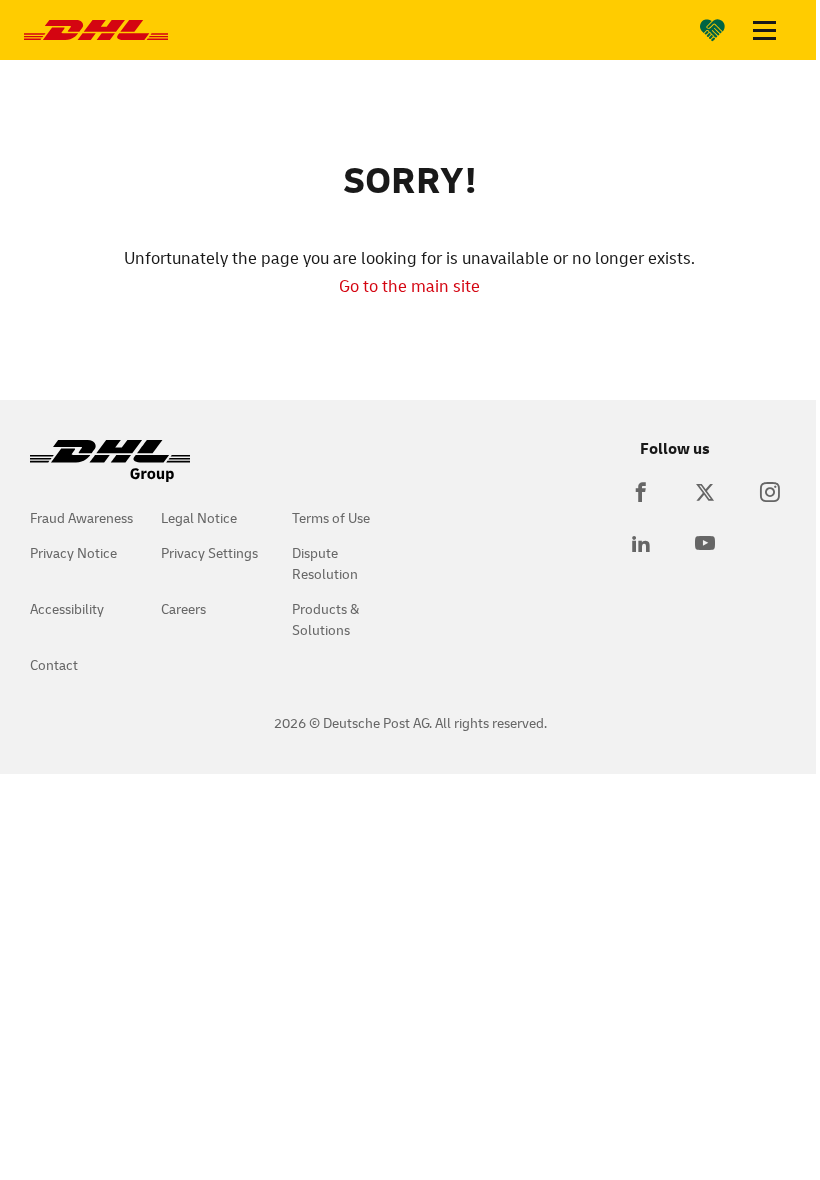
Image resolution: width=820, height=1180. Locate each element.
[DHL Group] (110, 471)
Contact (54, 664)
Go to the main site (409, 285)
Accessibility (67, 608)
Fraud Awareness (81, 517)
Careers (183, 608)
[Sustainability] (712, 30)
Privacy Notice (73, 552)
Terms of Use (331, 517)
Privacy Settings (209, 552)
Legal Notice (199, 517)
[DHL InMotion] (96, 30)
